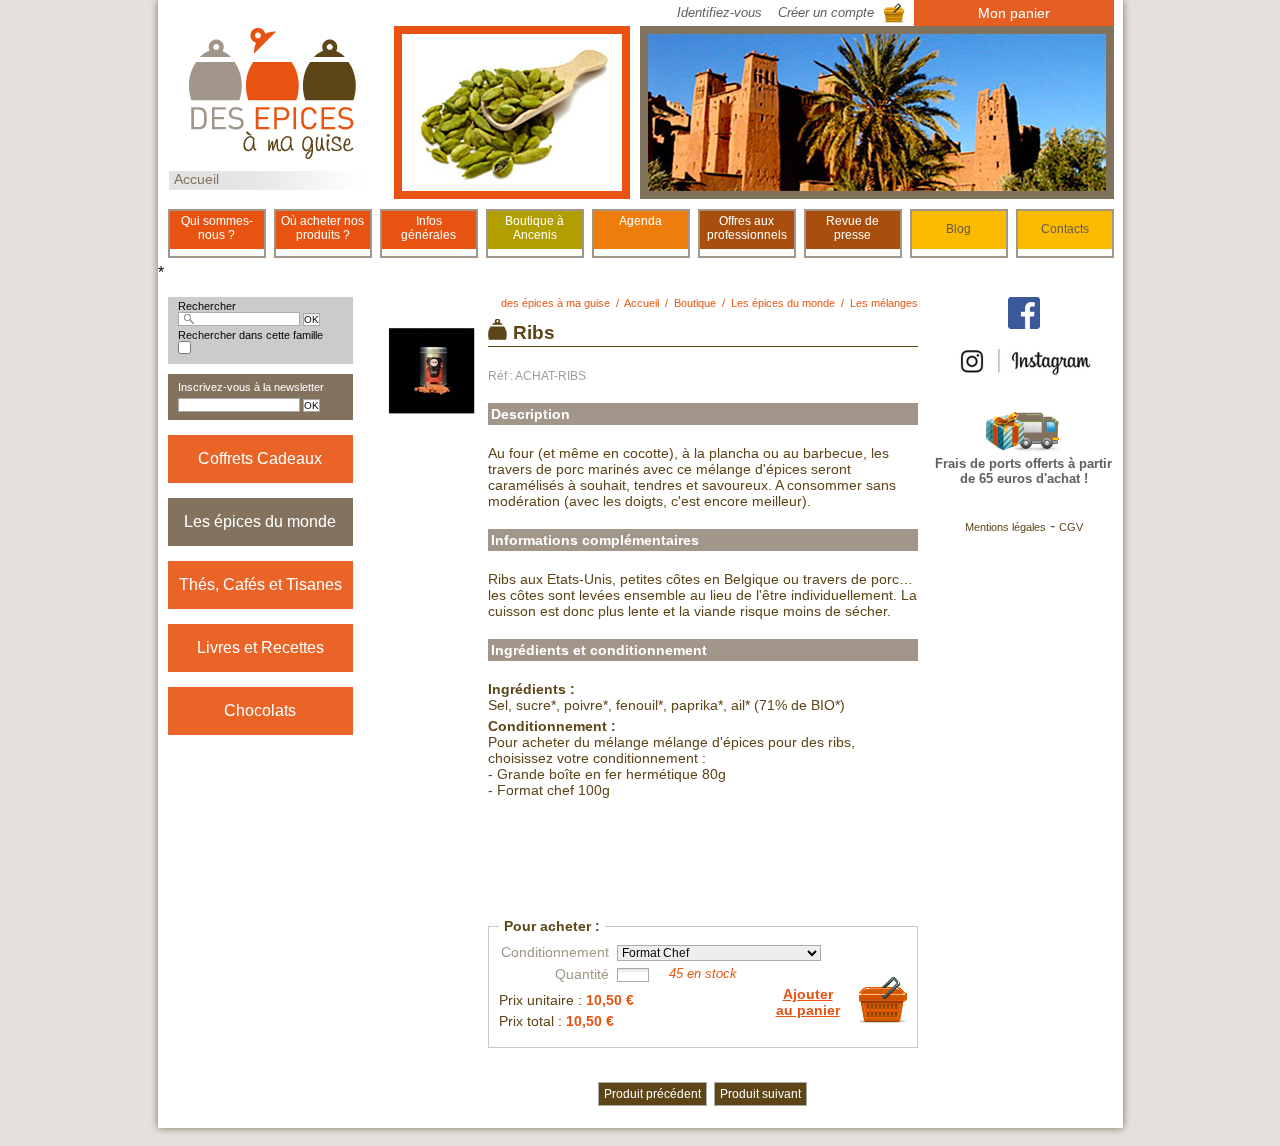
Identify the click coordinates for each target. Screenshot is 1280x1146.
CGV (1071, 527)
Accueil (196, 179)
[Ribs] (433, 411)
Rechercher (207, 306)
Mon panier (1014, 13)
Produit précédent (652, 1094)
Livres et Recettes (260, 647)
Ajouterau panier (808, 1002)
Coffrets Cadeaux (260, 458)
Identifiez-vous (719, 12)
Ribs (534, 332)
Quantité (582, 974)
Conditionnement (555, 952)
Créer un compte (826, 12)
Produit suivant (760, 1094)
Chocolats (260, 710)
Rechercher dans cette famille (250, 335)
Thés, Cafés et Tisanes (260, 584)
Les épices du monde (260, 521)
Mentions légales (1005, 527)
